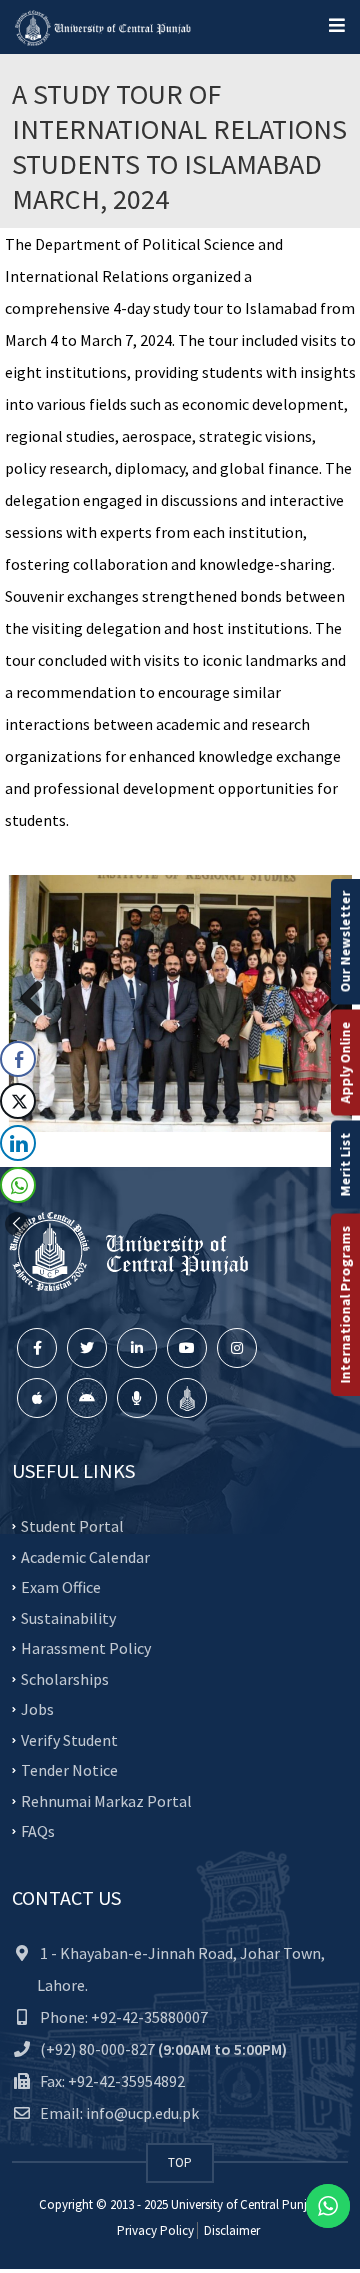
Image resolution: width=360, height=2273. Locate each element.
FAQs (38, 1831)
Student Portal (72, 1526)
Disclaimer (230, 2230)
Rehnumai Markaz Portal (106, 1800)
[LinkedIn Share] (18, 1143)
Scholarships (65, 1678)
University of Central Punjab (246, 2204)
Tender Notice (69, 1770)
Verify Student (69, 1739)
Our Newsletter (345, 941)
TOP (180, 2162)
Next (322, 1000)
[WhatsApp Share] (18, 1185)
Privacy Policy (155, 2230)
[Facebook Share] (18, 1059)
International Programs (345, 1304)
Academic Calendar (85, 1556)
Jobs (37, 1709)
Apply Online (345, 1062)
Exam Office (61, 1587)
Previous (39, 1000)
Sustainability (68, 1617)
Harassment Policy (86, 1648)
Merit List (345, 1164)
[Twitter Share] (18, 1101)
